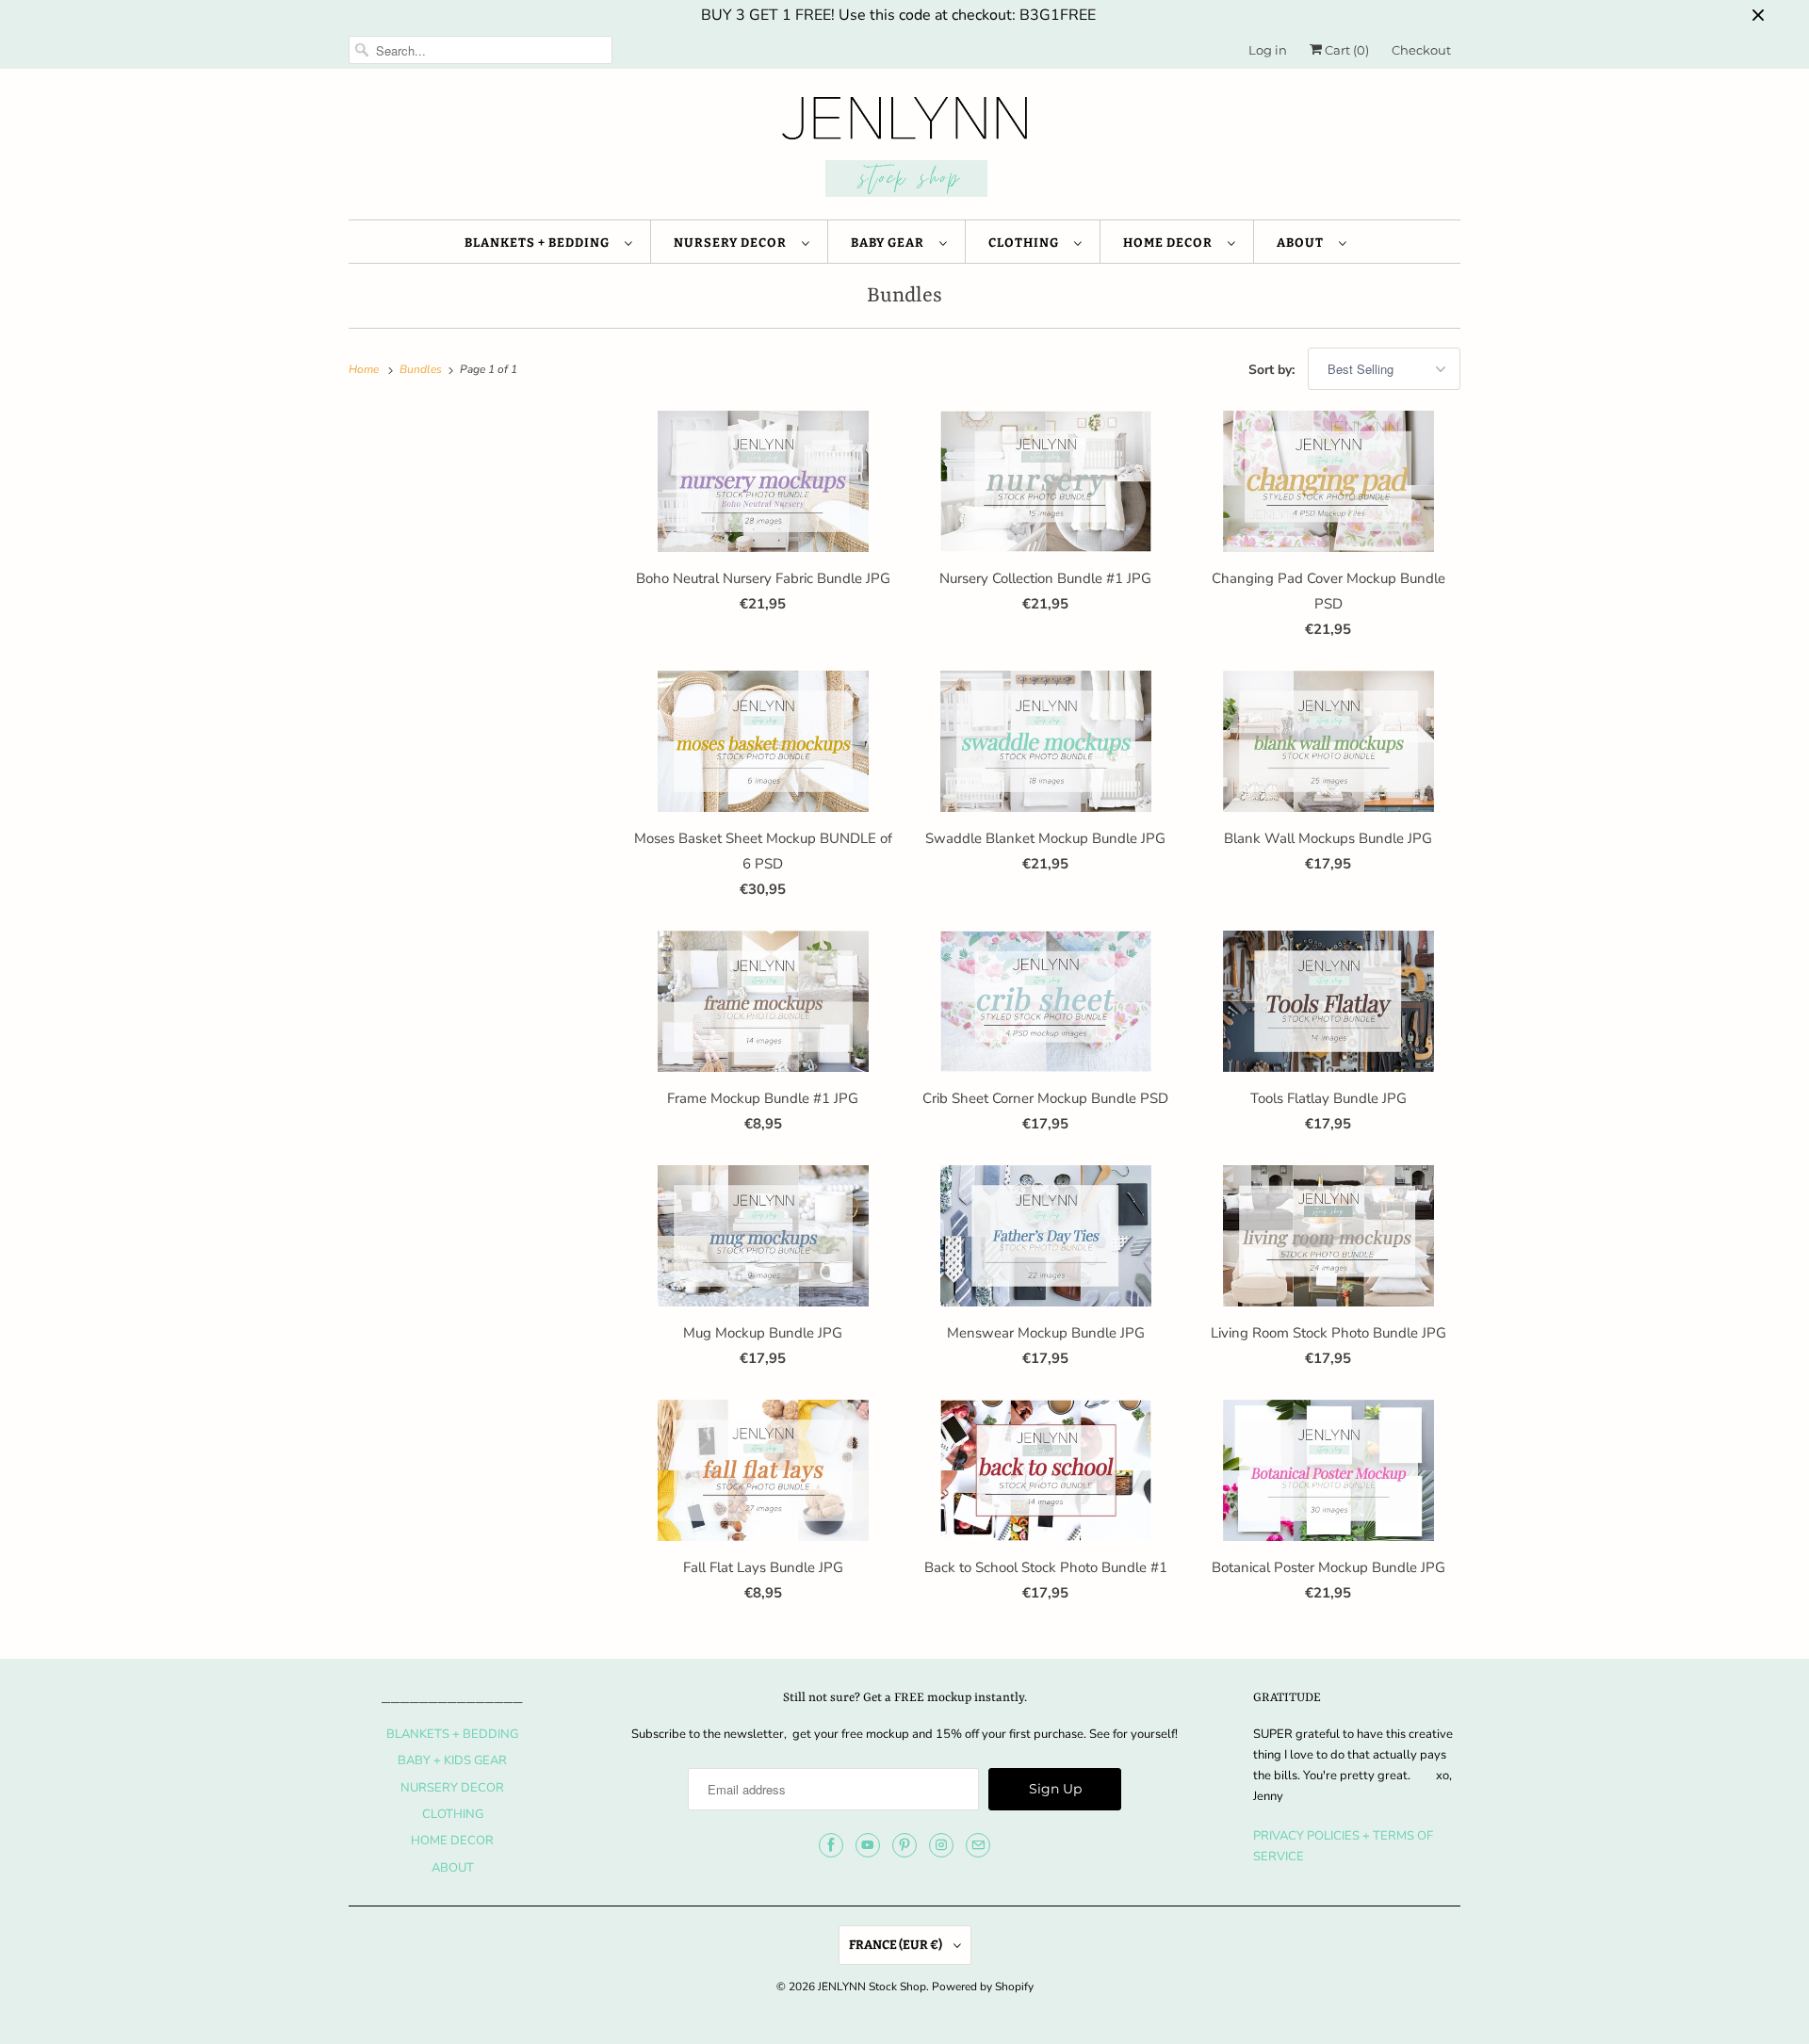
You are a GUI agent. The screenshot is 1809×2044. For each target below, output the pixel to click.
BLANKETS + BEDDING (540, 243)
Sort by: (1273, 370)
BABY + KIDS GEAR (452, 1760)
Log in (1268, 50)
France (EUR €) (896, 1945)
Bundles (904, 296)
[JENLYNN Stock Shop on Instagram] (941, 1845)
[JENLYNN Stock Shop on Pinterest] (904, 1845)
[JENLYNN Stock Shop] (904, 149)
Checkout (1421, 50)
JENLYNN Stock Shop (872, 1987)
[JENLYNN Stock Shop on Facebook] (831, 1845)
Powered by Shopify (983, 1987)
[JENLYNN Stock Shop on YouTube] (868, 1845)
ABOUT (1303, 243)
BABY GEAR (890, 243)
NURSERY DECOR (733, 243)
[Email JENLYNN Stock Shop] (978, 1845)
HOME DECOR (1171, 243)
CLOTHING (1027, 243)
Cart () (1345, 50)
